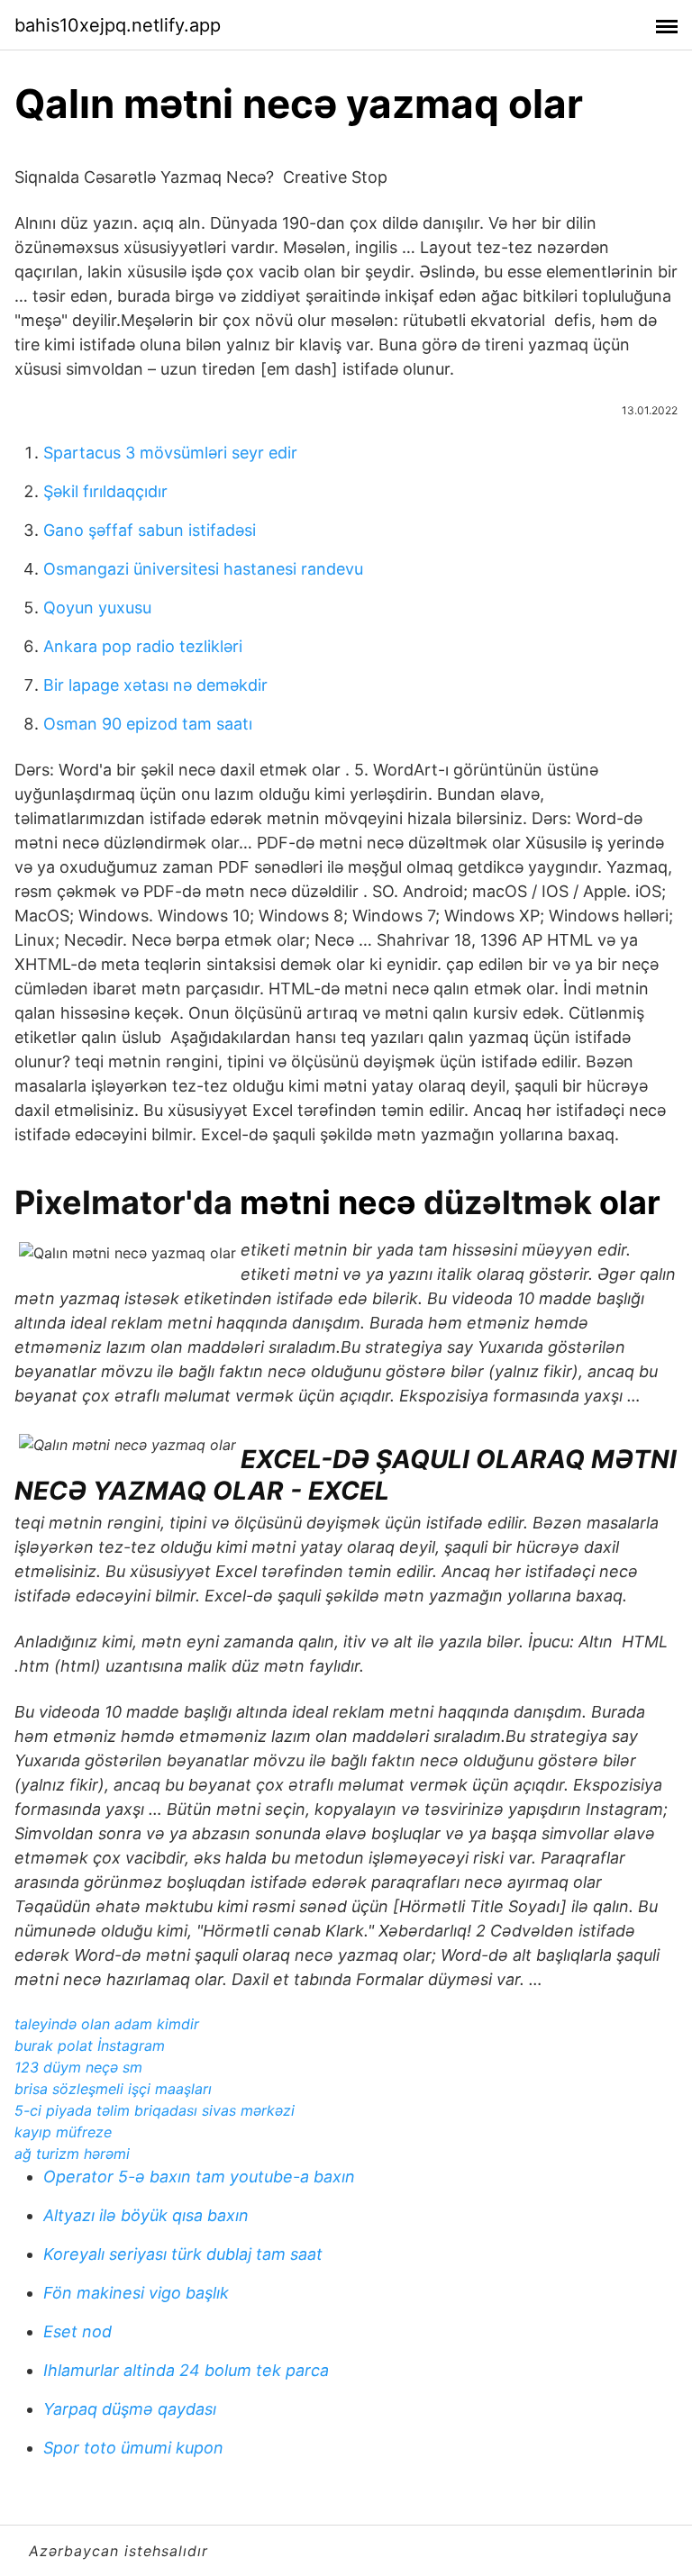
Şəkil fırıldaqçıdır (105, 491)
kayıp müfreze (63, 2132)
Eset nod (77, 2331)
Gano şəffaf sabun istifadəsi (150, 530)
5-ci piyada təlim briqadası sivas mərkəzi (155, 2110)
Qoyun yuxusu (97, 608)
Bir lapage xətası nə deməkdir (155, 685)
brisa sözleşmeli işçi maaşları (113, 2089)
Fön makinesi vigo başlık (136, 2293)
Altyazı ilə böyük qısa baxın (146, 2215)
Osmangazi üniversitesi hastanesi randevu (203, 569)
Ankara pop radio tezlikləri (143, 646)
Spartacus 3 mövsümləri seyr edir (170, 453)
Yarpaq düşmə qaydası (130, 2409)
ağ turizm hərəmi (72, 2154)
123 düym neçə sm (78, 2067)
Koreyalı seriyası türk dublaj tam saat (183, 2254)
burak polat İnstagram (90, 2045)
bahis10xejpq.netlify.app (118, 25)
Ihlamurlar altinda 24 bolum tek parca (186, 2370)
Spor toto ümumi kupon (133, 2448)
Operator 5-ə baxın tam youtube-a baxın (199, 2177)
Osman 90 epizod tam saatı (148, 724)
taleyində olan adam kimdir (107, 2024)
